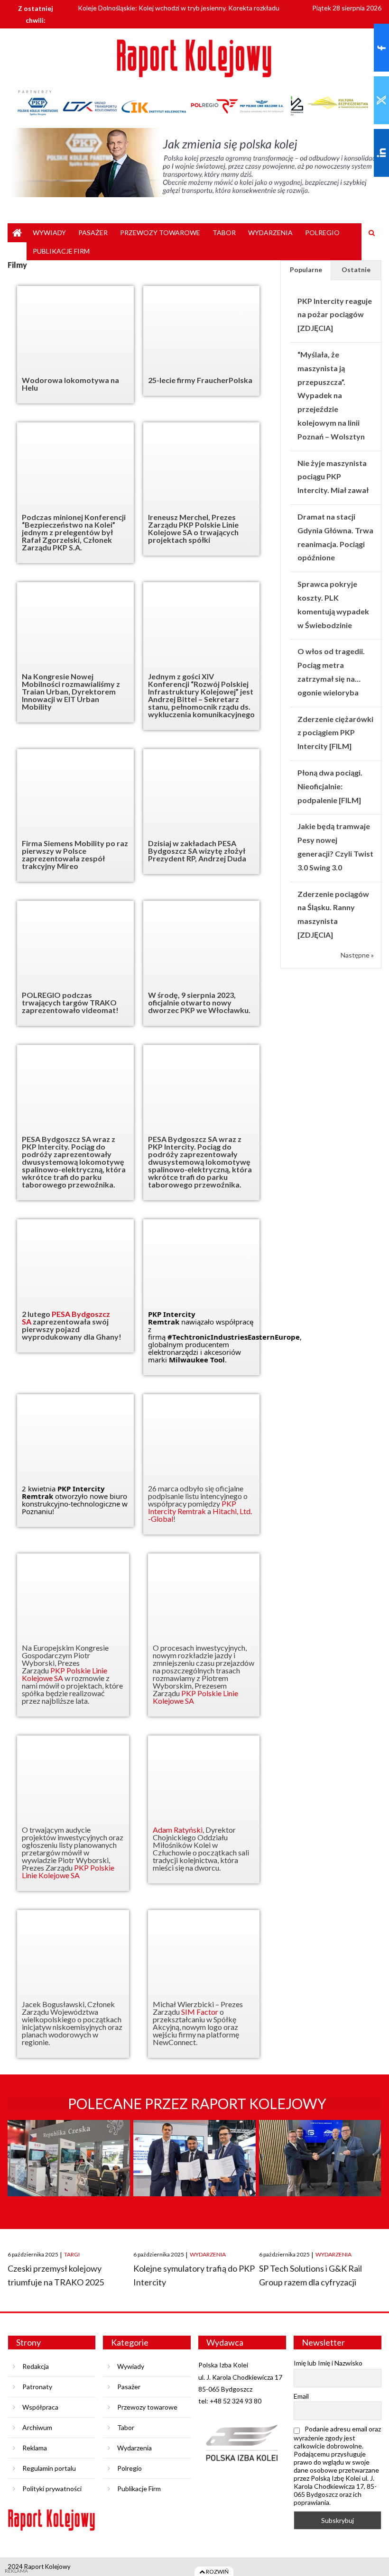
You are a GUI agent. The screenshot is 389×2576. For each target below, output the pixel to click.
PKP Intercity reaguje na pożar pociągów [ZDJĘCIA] (335, 315)
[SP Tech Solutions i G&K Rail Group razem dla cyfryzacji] (320, 2176)
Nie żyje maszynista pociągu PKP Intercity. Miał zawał (333, 477)
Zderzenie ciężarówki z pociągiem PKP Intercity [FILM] (335, 733)
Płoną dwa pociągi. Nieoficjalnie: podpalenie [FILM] (330, 786)
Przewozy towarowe (160, 233)
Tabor (224, 233)
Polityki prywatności (52, 2489)
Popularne (306, 269)
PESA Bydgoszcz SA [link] (66, 1318)
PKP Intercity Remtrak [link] (172, 1318)
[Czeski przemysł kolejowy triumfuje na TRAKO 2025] (69, 2176)
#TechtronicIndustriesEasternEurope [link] (234, 1337)
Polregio (322, 233)
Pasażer (93, 233)
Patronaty (37, 2387)
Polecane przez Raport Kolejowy (197, 2103)
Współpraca (40, 2407)
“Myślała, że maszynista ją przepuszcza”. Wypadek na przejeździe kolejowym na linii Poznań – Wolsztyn (331, 395)
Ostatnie (356, 269)
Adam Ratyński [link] (178, 1830)
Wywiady (49, 233)
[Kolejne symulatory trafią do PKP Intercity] (194, 2176)
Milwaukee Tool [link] (197, 1360)
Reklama (35, 2448)
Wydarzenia (270, 233)
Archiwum (37, 2427)
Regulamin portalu (49, 2468)
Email (301, 2396)
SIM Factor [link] (200, 2012)
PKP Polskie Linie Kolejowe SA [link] (65, 1674)
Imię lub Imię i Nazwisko (328, 2363)
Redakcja (36, 2366)
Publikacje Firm (61, 251)
